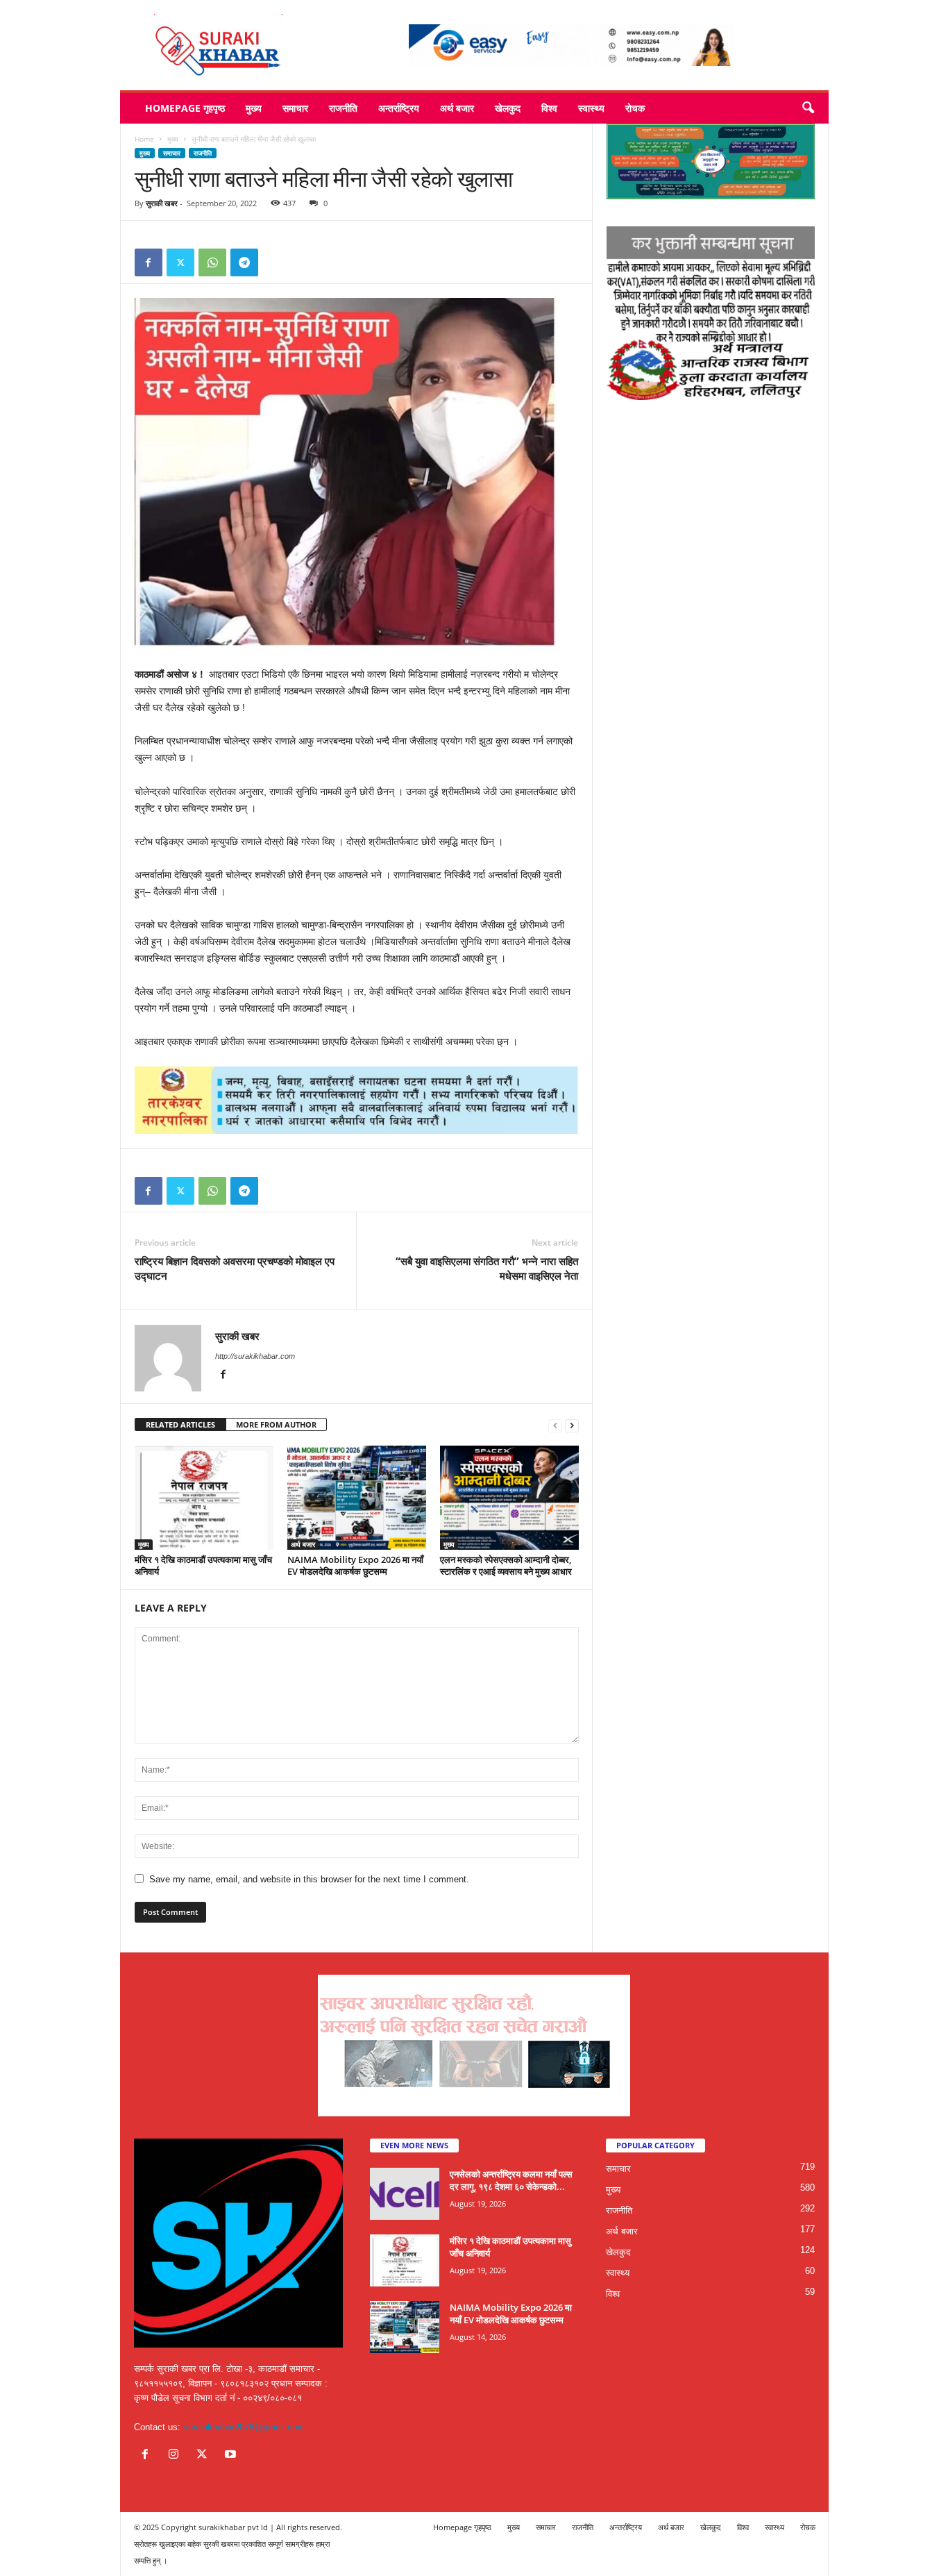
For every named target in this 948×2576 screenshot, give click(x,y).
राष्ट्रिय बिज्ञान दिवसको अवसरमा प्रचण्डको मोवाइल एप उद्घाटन (235, 1268)
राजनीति (343, 108)
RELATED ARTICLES (180, 1424)
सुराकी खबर (162, 203)
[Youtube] (232, 2456)
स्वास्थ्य (591, 108)
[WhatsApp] (212, 262)
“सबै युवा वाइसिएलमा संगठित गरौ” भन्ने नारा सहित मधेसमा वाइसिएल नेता (487, 1268)
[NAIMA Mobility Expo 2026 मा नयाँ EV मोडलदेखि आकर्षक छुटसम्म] (357, 1498)
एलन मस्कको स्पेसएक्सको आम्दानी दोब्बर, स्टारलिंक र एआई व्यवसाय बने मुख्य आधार (506, 1565)
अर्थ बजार (457, 108)
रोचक (635, 108)
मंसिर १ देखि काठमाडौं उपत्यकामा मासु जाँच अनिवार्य (203, 1565)
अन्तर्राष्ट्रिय (399, 108)
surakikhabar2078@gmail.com (244, 2427)
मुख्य (254, 108)
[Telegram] (244, 262)
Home (144, 139)
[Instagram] (177, 2456)
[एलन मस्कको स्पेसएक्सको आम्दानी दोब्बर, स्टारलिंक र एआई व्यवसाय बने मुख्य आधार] (509, 1498)
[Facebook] (149, 262)
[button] (808, 108)
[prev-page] (555, 1425)
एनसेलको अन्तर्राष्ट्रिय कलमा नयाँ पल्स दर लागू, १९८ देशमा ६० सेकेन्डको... (511, 2180)
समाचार (295, 108)
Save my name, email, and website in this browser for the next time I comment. (309, 1879)
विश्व (549, 108)
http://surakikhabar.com (255, 1356)
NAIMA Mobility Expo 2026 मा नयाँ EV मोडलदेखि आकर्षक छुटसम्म (355, 1565)
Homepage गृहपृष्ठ (185, 108)
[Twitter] (180, 262)
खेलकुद (508, 108)
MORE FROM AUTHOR (276, 1424)
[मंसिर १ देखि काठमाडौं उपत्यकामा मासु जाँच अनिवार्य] (204, 1498)
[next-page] (572, 1425)
